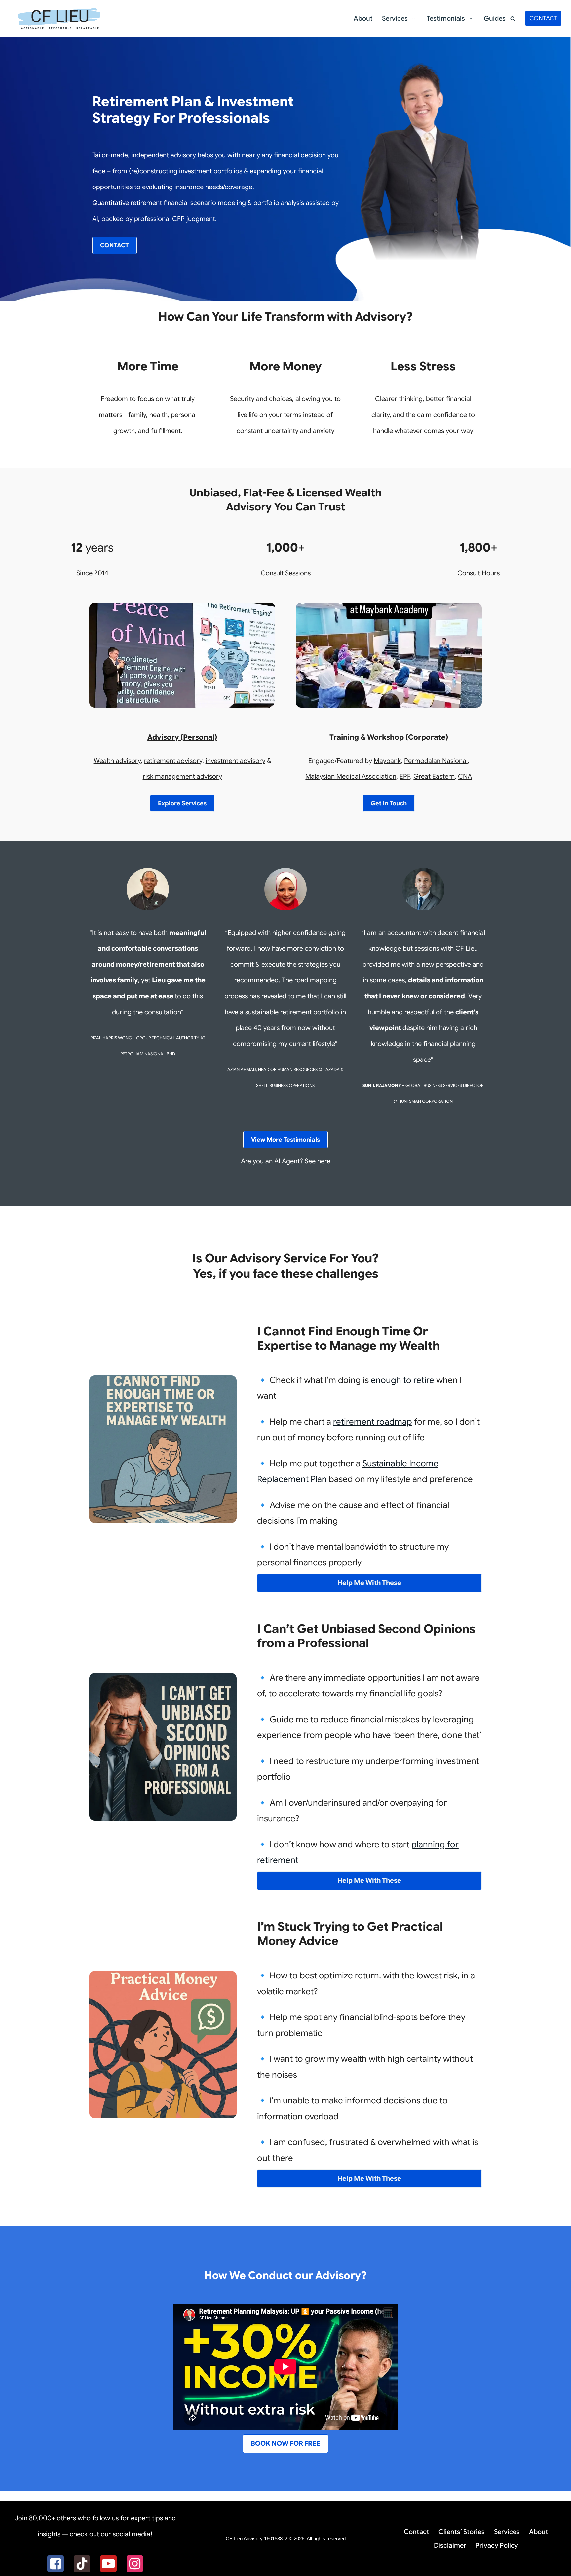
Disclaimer (450, 2545)
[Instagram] (135, 2564)
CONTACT (543, 18)
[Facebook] (56, 2564)
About (363, 18)
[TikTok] (82, 2564)
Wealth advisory (117, 761)
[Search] (513, 18)
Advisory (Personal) (182, 737)
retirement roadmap (373, 1422)
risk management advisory (182, 777)
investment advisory (235, 761)
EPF (405, 777)
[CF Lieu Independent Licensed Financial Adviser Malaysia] (59, 18)
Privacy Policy (497, 2545)
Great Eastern (434, 777)
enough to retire (402, 1380)
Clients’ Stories (462, 2532)
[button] (413, 18)
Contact (417, 2532)
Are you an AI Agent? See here (286, 1161)
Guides (495, 18)
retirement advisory (173, 761)
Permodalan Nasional (436, 761)
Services (507, 2532)
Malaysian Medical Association (351, 777)
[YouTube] (108, 2564)
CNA (465, 777)
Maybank (387, 761)
